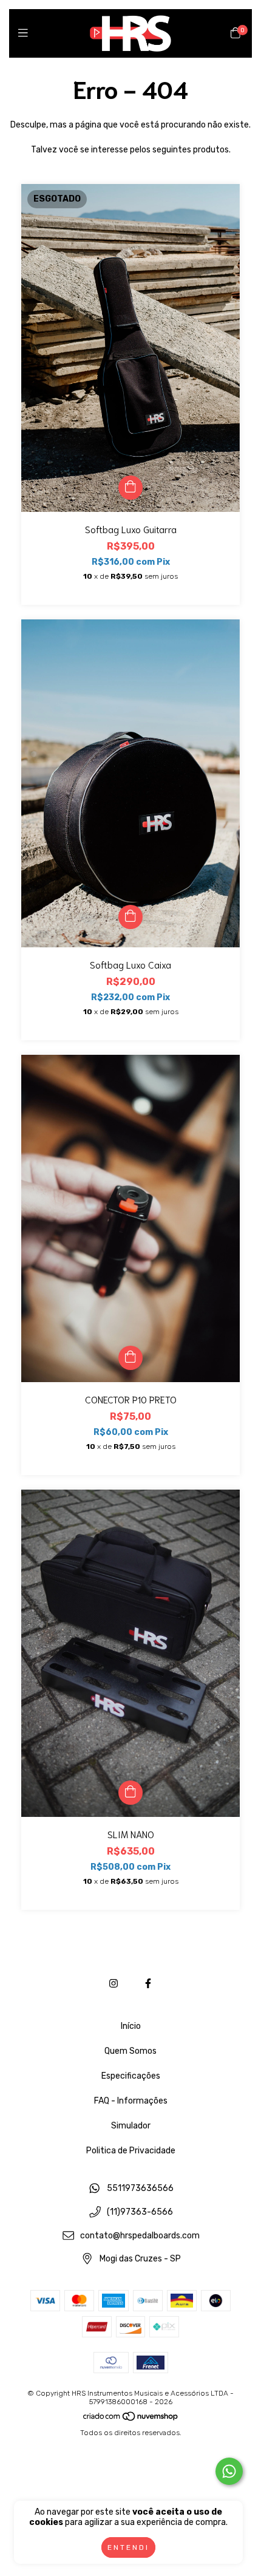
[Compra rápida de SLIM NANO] (130, 1793)
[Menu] (26, 33)
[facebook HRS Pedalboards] (148, 1984)
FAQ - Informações (131, 2101)
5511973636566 (140, 2189)
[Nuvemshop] (131, 2419)
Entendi (128, 2547)
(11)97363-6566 (140, 2212)
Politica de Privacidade (131, 2151)
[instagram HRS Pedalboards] (114, 1984)
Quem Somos (130, 2051)
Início (131, 2026)
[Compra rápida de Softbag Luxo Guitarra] (130, 488)
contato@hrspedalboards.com (140, 2236)
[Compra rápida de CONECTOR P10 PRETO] (130, 1358)
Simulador (131, 2126)
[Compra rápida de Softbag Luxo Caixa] (130, 917)
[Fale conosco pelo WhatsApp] (229, 2471)
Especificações (131, 2076)
